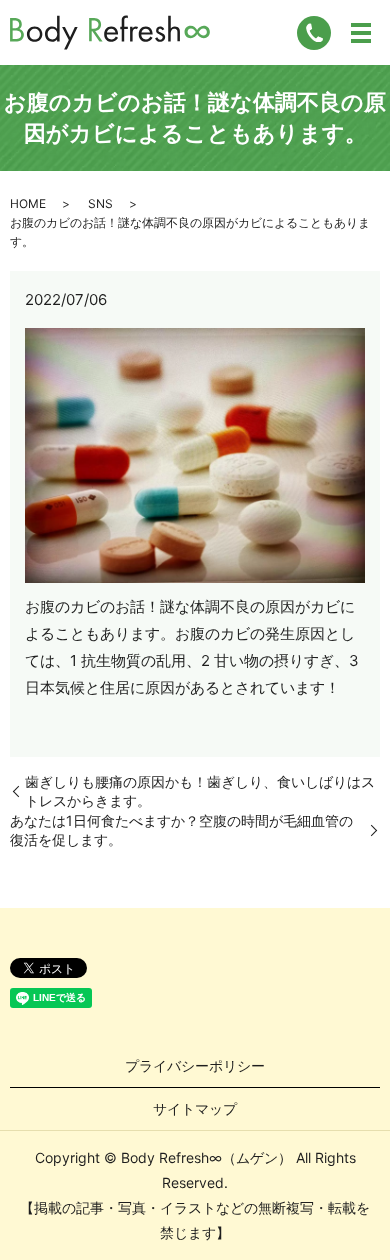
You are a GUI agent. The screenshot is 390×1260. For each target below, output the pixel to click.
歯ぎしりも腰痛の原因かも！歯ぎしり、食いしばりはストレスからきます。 (200, 791)
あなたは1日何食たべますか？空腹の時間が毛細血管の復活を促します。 (181, 830)
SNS (100, 203)
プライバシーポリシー (195, 1065)
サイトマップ (195, 1108)
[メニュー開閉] (361, 33)
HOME (28, 203)
